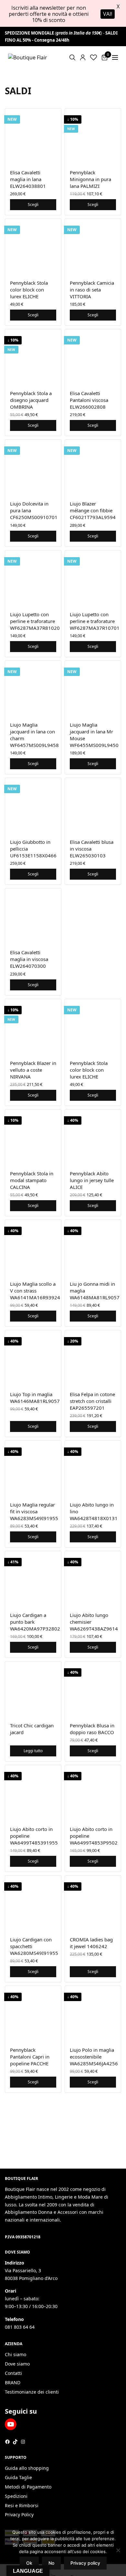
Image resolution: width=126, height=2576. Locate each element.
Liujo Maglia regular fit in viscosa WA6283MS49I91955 (34, 1511)
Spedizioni (16, 2496)
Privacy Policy (19, 2515)
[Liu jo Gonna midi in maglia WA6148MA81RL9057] (93, 1248)
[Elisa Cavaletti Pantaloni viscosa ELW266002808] (93, 357)
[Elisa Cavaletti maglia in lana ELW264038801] (33, 136)
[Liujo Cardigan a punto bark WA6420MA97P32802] (33, 1579)
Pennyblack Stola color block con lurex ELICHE (29, 290)
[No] (118, 2550)
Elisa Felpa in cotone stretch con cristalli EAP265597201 (92, 1401)
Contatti (13, 2373)
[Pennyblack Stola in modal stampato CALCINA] (33, 1137)
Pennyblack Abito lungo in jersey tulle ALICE (92, 1180)
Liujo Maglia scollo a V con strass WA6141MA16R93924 (35, 1291)
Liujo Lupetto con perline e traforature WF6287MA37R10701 (95, 621)
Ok (29, 2563)
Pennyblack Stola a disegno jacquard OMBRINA (31, 400)
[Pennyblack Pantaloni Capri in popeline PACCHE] (33, 2014)
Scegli (33, 204)
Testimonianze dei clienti (32, 2392)
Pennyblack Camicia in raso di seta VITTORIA (92, 290)
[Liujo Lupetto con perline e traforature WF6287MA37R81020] (33, 578)
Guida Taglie (18, 2477)
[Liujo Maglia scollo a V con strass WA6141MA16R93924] (33, 1248)
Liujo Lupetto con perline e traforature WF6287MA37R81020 (35, 621)
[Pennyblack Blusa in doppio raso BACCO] (93, 1689)
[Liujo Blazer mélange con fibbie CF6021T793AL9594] (93, 468)
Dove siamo (17, 2364)
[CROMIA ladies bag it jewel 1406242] (93, 1903)
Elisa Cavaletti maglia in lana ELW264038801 (28, 179)
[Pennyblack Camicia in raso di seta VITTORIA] (93, 247)
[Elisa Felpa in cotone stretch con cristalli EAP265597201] (93, 1358)
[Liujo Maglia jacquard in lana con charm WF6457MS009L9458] (33, 689)
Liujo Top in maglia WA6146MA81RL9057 (35, 1398)
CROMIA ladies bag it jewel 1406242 (91, 1943)
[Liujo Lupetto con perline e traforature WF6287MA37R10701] (93, 578)
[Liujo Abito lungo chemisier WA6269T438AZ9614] (93, 1579)
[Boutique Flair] (28, 57)
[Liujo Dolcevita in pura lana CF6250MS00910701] (33, 468)
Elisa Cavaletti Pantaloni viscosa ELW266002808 (89, 400)
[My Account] (83, 57)
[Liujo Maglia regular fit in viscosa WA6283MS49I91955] (33, 1469)
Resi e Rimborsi (22, 2505)
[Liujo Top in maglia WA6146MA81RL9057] (33, 1358)
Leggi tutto (33, 1751)
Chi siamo (16, 2354)
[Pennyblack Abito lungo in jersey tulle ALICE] (93, 1137)
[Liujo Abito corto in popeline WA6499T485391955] (33, 1793)
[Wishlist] (94, 57)
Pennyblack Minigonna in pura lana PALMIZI (90, 179)
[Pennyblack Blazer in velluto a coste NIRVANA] (33, 1027)
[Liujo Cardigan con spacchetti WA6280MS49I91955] (33, 1903)
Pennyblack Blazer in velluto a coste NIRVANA (33, 1070)
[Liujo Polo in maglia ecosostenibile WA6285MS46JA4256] (93, 2014)
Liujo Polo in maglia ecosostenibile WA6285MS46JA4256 (94, 2057)
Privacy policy (85, 2563)
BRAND (13, 2382)
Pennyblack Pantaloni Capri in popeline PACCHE (30, 2057)
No (51, 2563)
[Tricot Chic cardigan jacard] (33, 1689)
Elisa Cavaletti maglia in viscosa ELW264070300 (29, 959)
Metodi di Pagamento (28, 2487)
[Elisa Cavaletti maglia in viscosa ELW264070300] (33, 916)
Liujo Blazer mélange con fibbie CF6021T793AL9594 (93, 510)
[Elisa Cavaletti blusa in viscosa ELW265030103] (93, 806)
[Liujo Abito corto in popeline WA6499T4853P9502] (93, 1793)
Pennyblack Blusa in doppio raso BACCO (92, 1729)
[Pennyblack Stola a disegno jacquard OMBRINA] (33, 357)
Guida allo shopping (27, 2468)
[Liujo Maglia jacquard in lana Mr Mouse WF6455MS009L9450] (93, 689)
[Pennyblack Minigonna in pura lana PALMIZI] (93, 136)
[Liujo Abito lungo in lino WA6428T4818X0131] (93, 1469)
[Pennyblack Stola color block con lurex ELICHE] (33, 247)
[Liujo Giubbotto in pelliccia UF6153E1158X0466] (33, 806)
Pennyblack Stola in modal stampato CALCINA (32, 1180)
